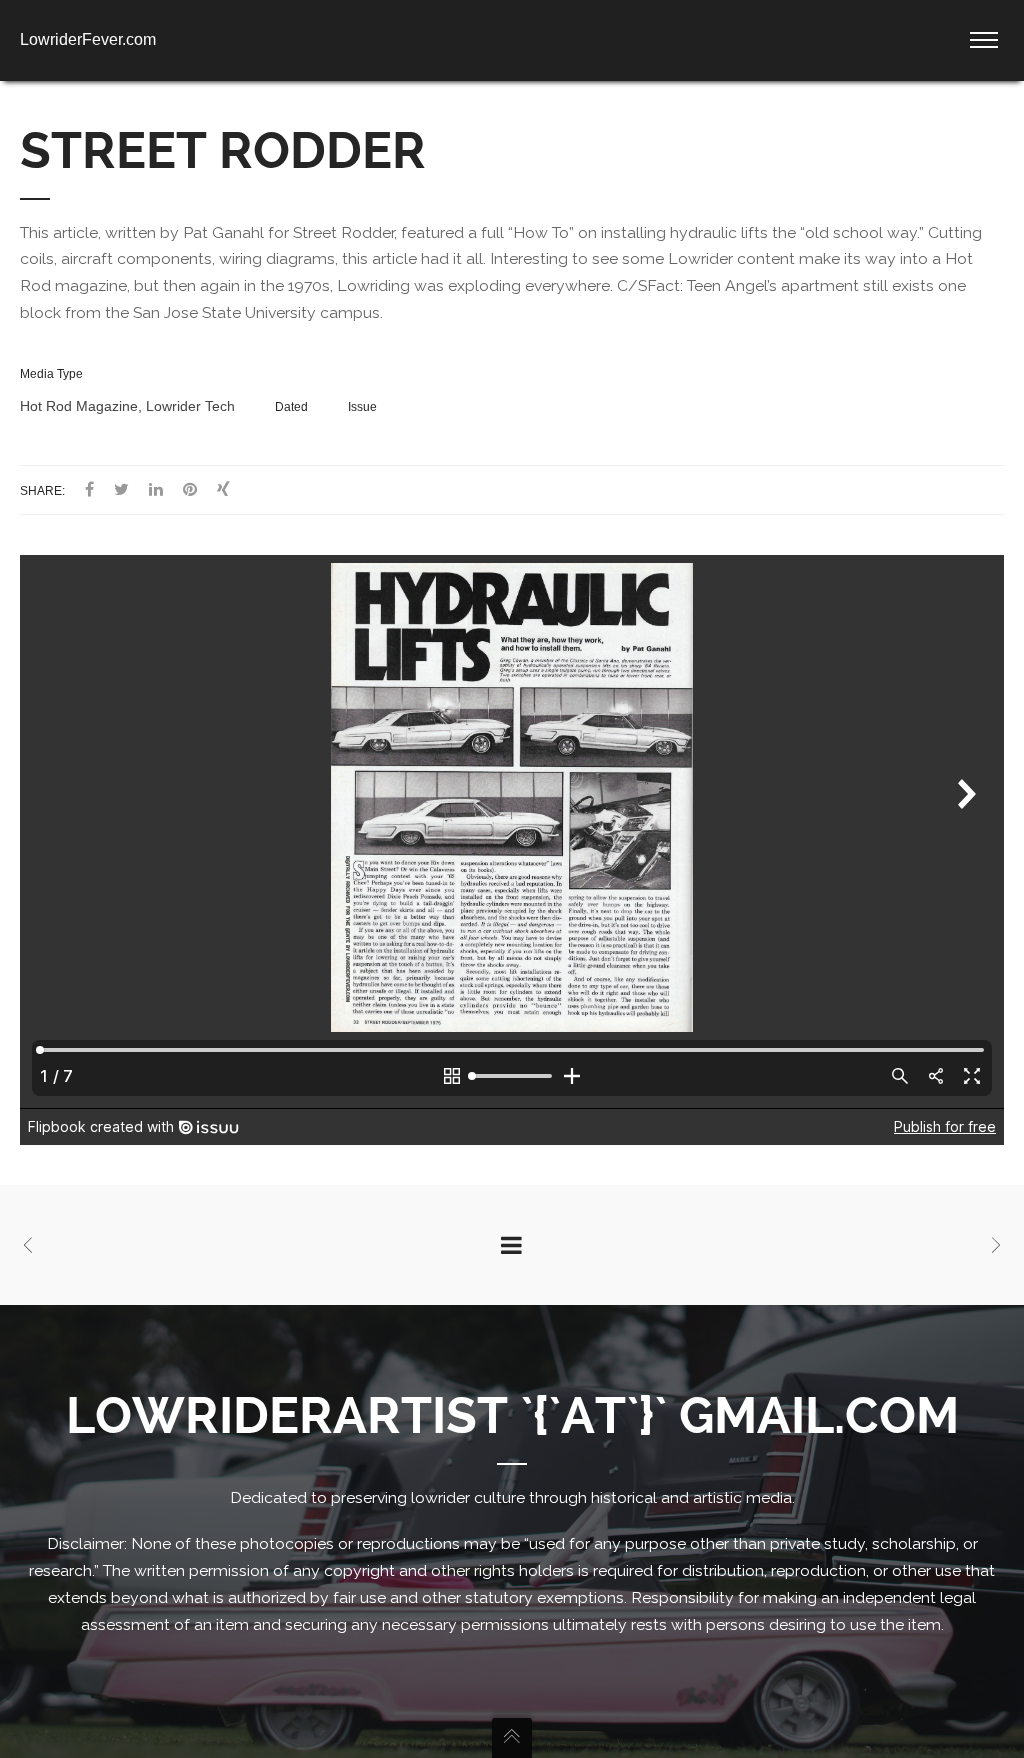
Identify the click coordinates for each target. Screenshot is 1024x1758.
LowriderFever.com (88, 39)
